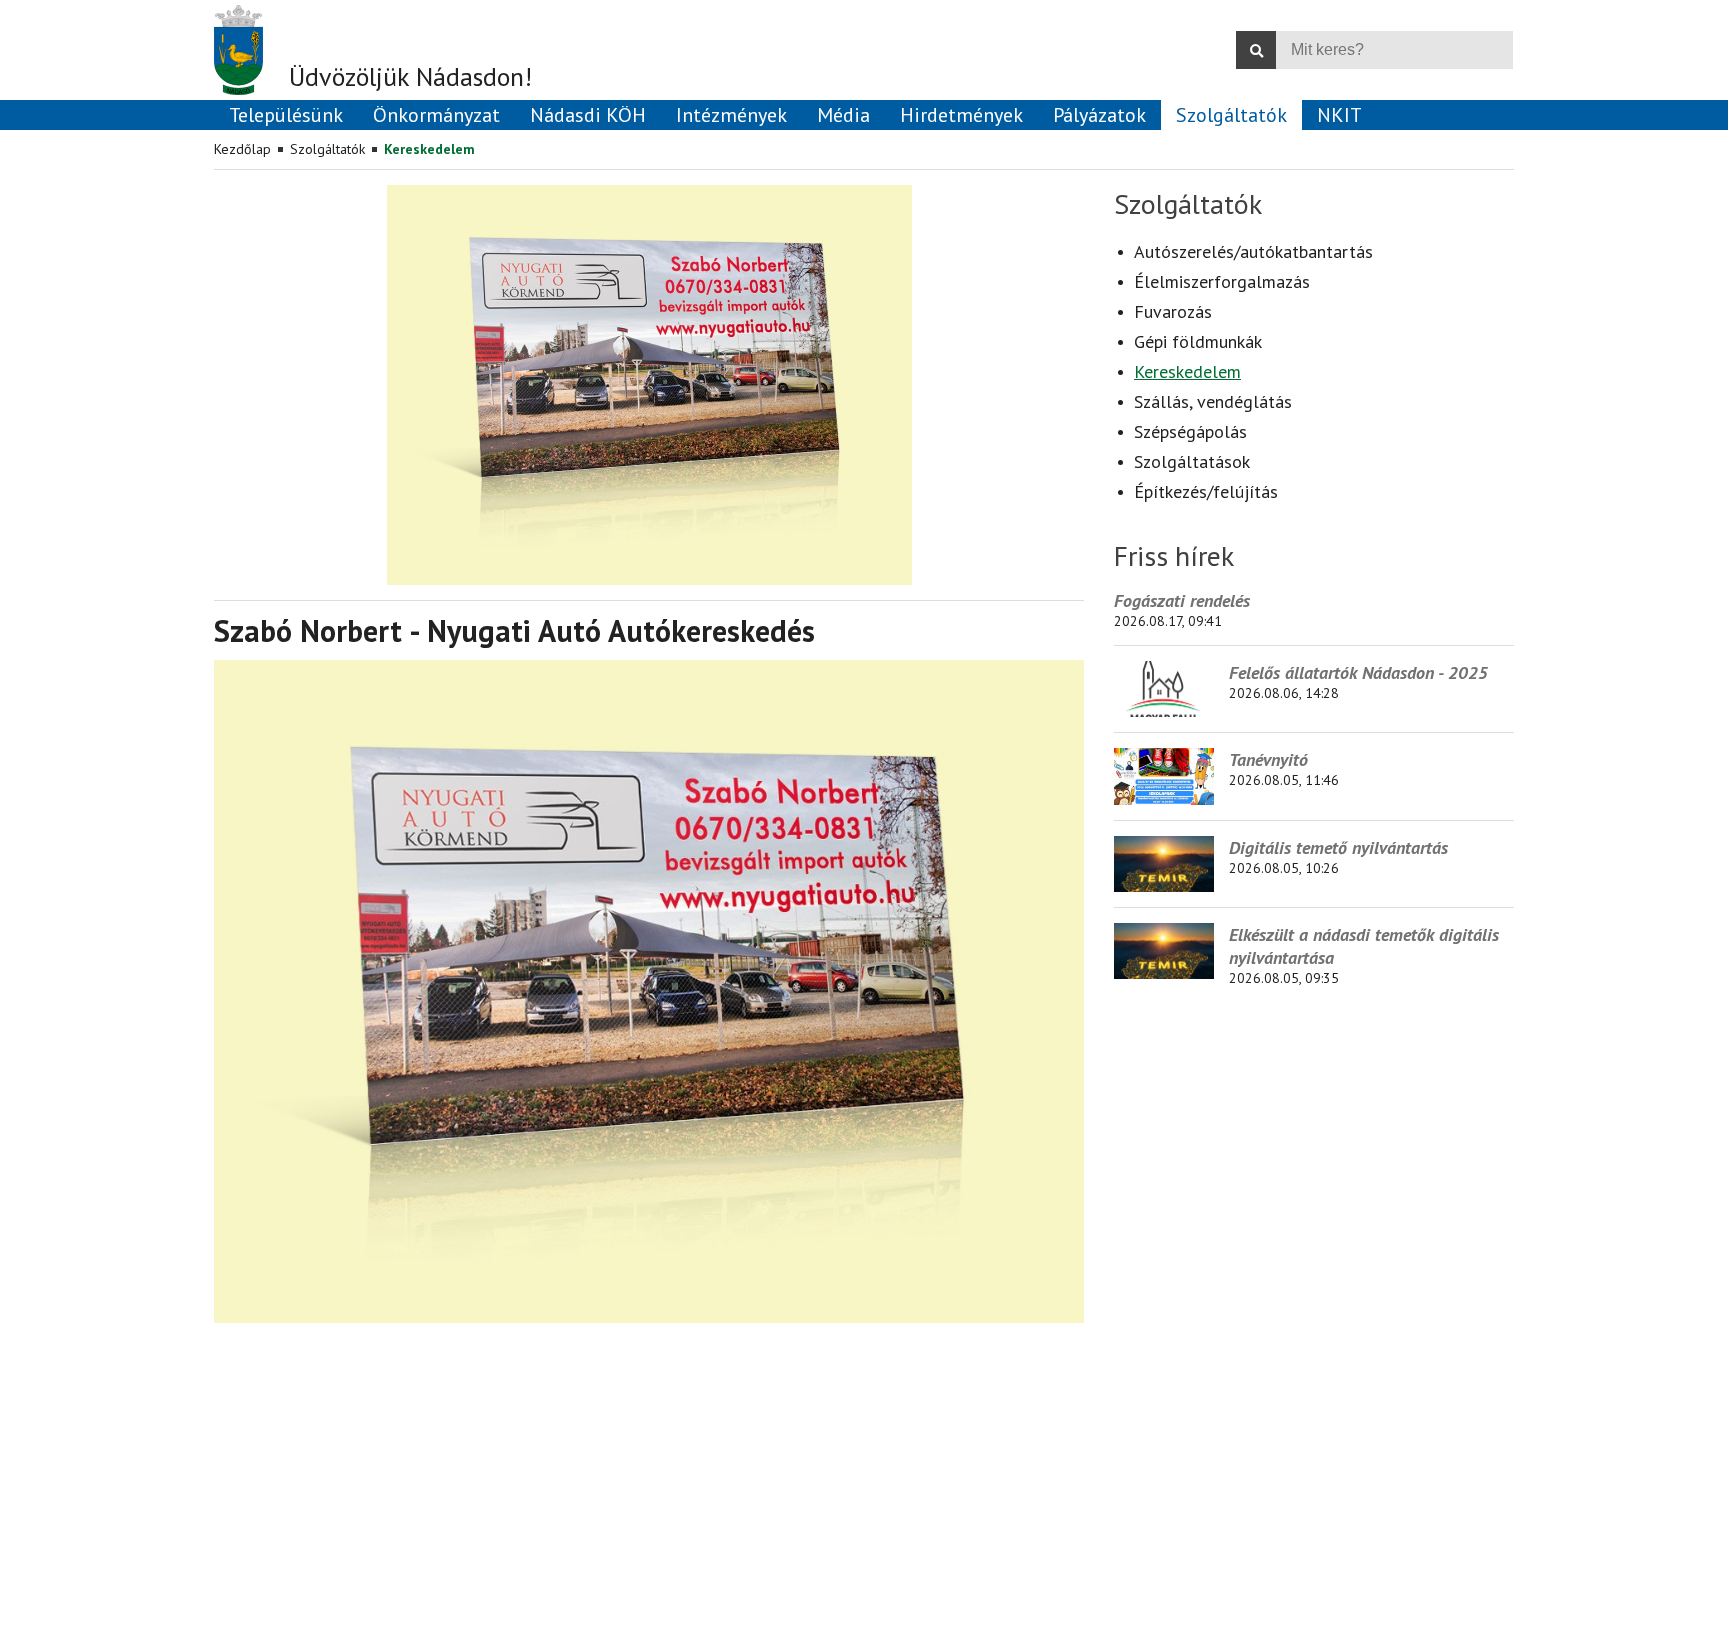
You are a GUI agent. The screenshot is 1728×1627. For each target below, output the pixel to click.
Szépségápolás (1190, 431)
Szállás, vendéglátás (1213, 401)
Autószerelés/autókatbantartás (1253, 251)
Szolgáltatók (327, 149)
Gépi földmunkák (1198, 341)
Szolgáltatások (1192, 461)
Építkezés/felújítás (1206, 491)
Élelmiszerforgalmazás (1222, 281)
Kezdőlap (242, 149)
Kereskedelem (429, 149)
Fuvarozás (1173, 311)
